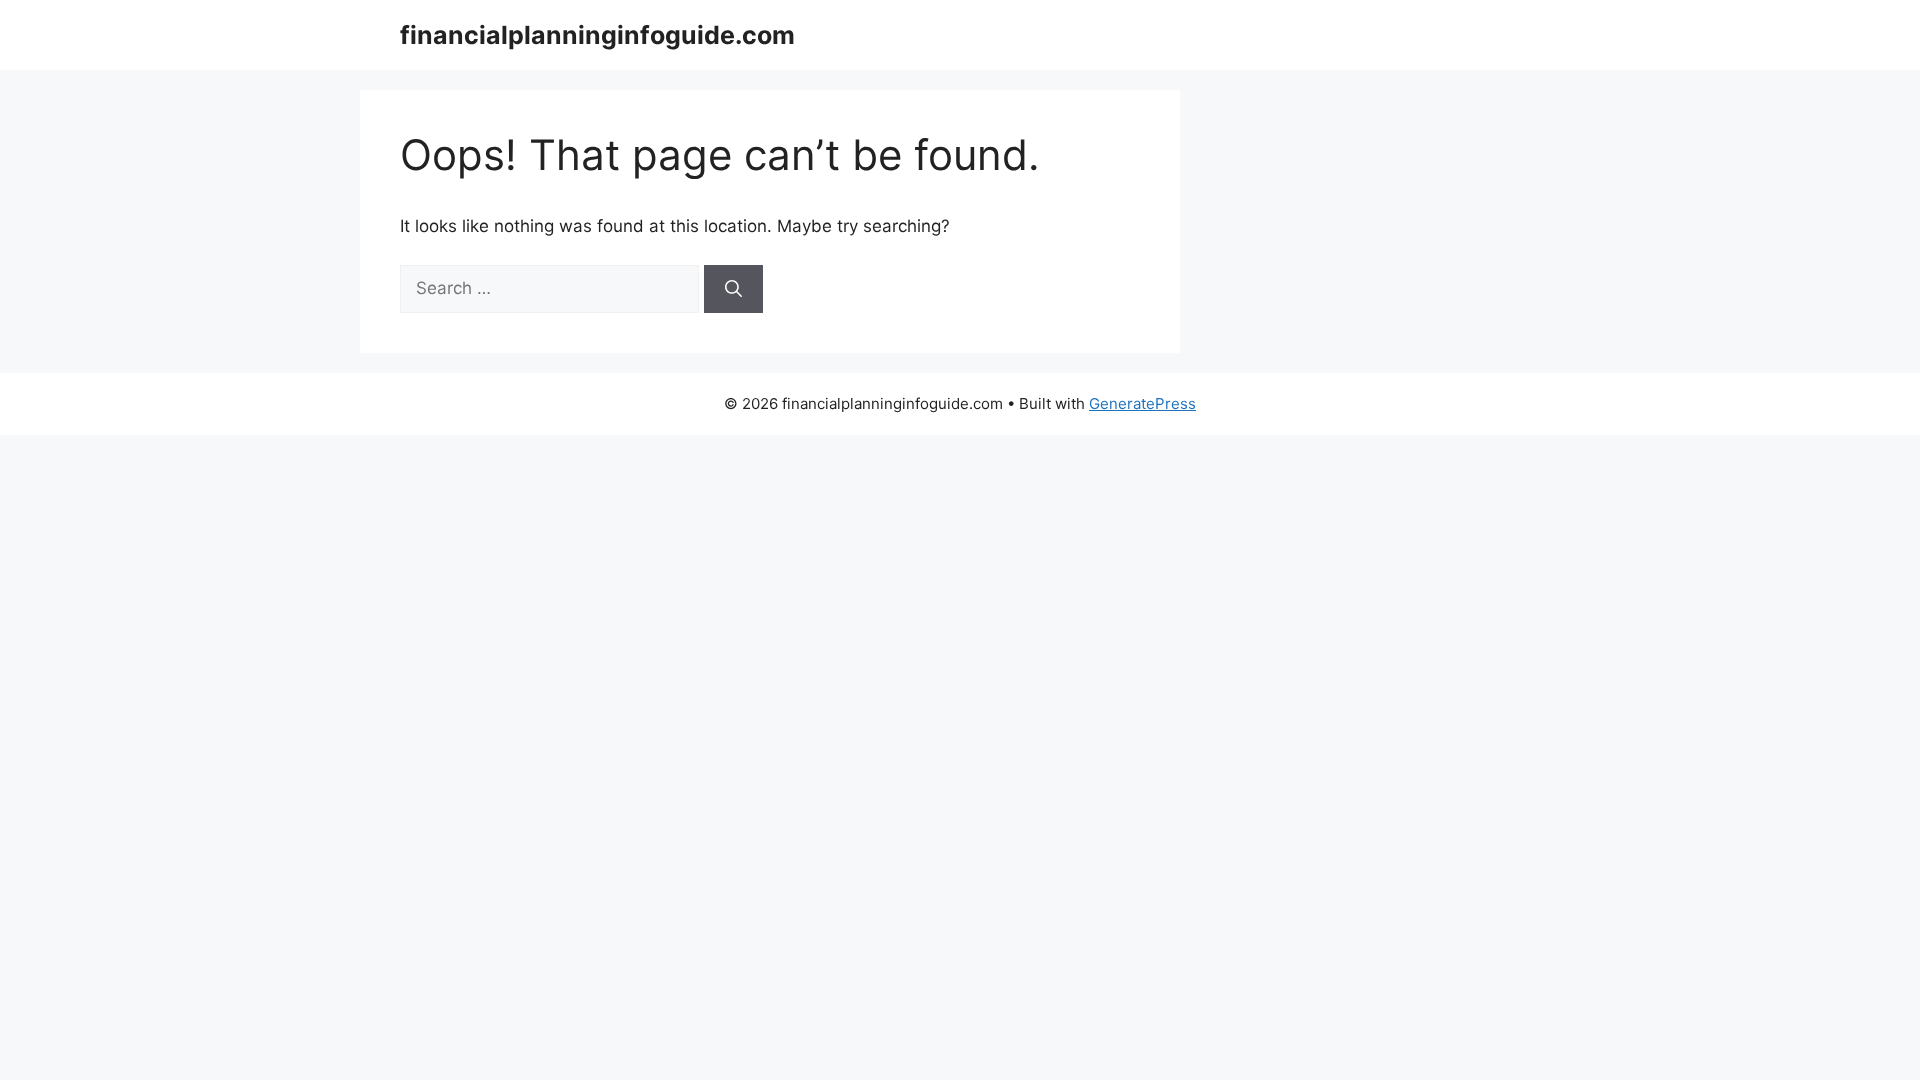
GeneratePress (1142, 403)
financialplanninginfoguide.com (597, 35)
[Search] (733, 289)
